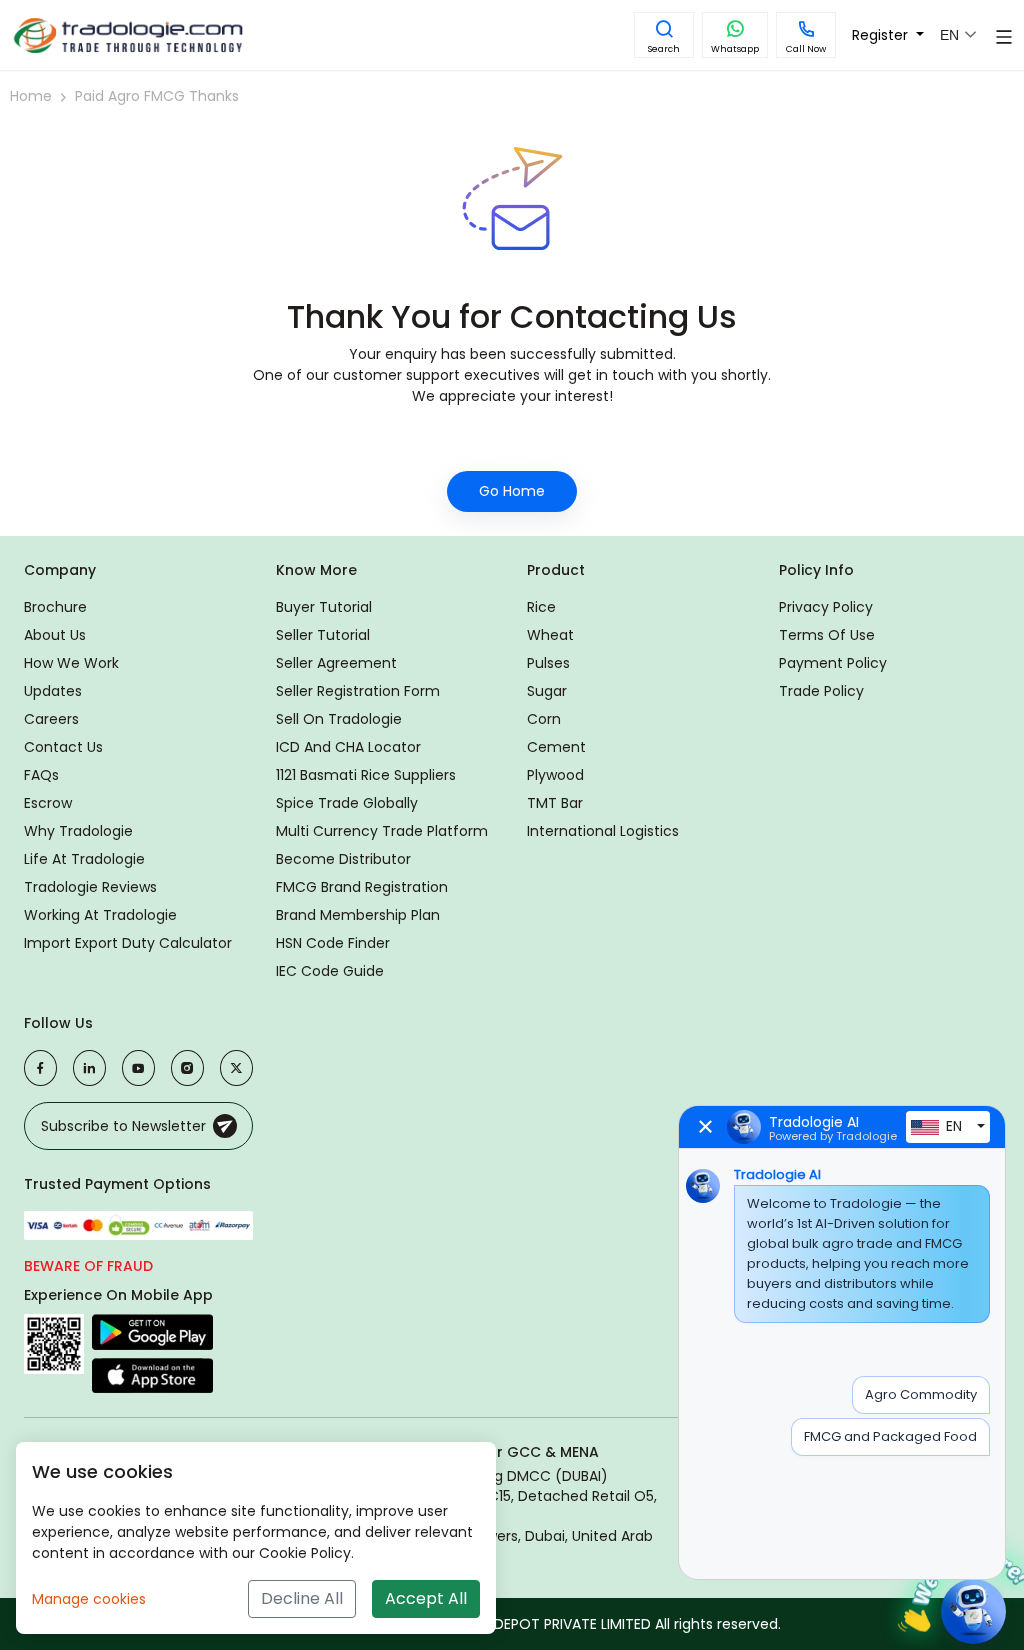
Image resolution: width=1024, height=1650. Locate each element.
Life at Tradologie (84, 859)
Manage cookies (89, 1599)
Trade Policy (821, 691)
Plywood (555, 775)
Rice (541, 607)
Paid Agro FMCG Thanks (157, 96)
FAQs (41, 775)
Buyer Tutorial (324, 607)
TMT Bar (555, 803)
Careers (51, 719)
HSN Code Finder (333, 943)
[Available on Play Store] (152, 1335)
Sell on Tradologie (339, 719)
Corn (544, 719)
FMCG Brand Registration (362, 887)
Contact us (63, 747)
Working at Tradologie (100, 915)
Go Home (512, 491)
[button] (664, 35)
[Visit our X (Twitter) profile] (236, 1068)
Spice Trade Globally (347, 803)
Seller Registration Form (358, 691)
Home (31, 96)
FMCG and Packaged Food (890, 1436)
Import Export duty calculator (128, 943)
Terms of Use (827, 635)
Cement (556, 747)
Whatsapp (735, 49)
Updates (53, 691)
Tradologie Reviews (90, 887)
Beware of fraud (88, 1266)
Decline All (302, 1598)
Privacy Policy (826, 607)
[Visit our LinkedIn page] (89, 1068)
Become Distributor (343, 859)
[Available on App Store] (152, 1374)
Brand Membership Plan (358, 915)
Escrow (48, 803)
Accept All (426, 1598)
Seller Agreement (336, 663)
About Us (55, 635)
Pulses (548, 663)
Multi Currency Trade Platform (382, 831)
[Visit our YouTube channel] (138, 1068)
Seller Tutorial (323, 635)
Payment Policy (833, 663)
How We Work (71, 663)
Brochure (55, 607)
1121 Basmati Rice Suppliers (366, 775)
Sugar (547, 691)
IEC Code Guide (330, 971)
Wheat (550, 635)
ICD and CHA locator (348, 747)
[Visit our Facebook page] (40, 1068)
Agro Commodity (921, 1394)
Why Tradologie (78, 831)
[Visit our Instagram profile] (187, 1068)
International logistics (603, 831)
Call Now (806, 49)
